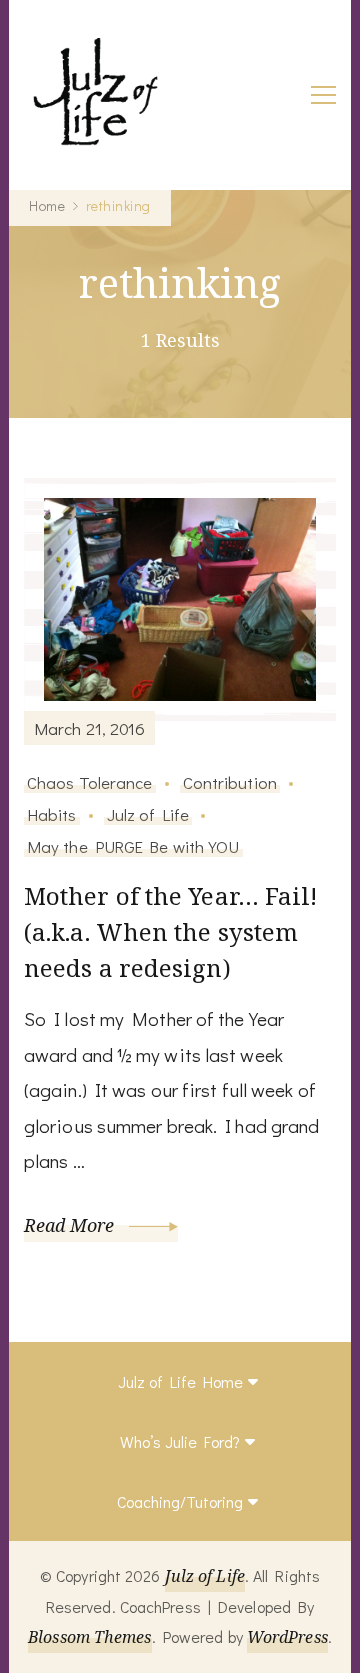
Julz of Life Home (180, 1381)
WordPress (287, 1637)
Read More (71, 1225)
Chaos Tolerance (90, 782)
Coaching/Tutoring (180, 1501)
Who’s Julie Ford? (180, 1441)
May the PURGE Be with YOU (133, 846)
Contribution (230, 782)
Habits (52, 814)
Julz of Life (148, 814)
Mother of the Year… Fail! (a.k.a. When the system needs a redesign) (171, 931)
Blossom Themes (89, 1637)
